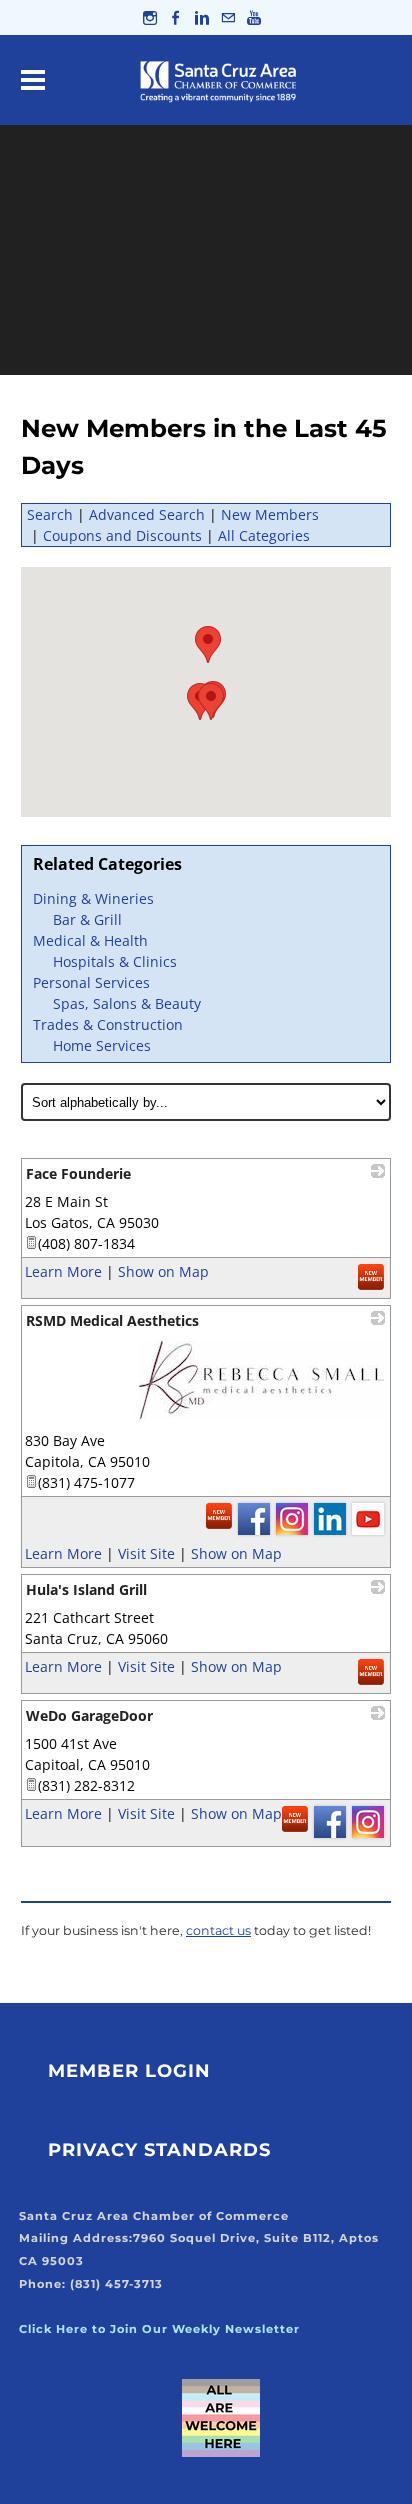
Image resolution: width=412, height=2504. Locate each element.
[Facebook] (176, 17)
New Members (270, 514)
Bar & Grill (87, 919)
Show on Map (163, 1271)
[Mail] (228, 17)
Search (50, 514)
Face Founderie (78, 1173)
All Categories (264, 535)
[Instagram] (150, 17)
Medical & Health (90, 940)
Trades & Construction (108, 1024)
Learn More (63, 1271)
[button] (208, 644)
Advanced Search (147, 514)
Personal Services (91, 982)
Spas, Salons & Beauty (127, 1003)
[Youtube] (254, 17)
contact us (218, 1930)
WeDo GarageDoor (89, 1715)
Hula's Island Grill (86, 1589)
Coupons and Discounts (122, 535)
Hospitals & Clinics (115, 961)
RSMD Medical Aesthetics (112, 1320)
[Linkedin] (202, 17)
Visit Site (146, 1553)
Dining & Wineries (93, 898)
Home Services (102, 1045)
